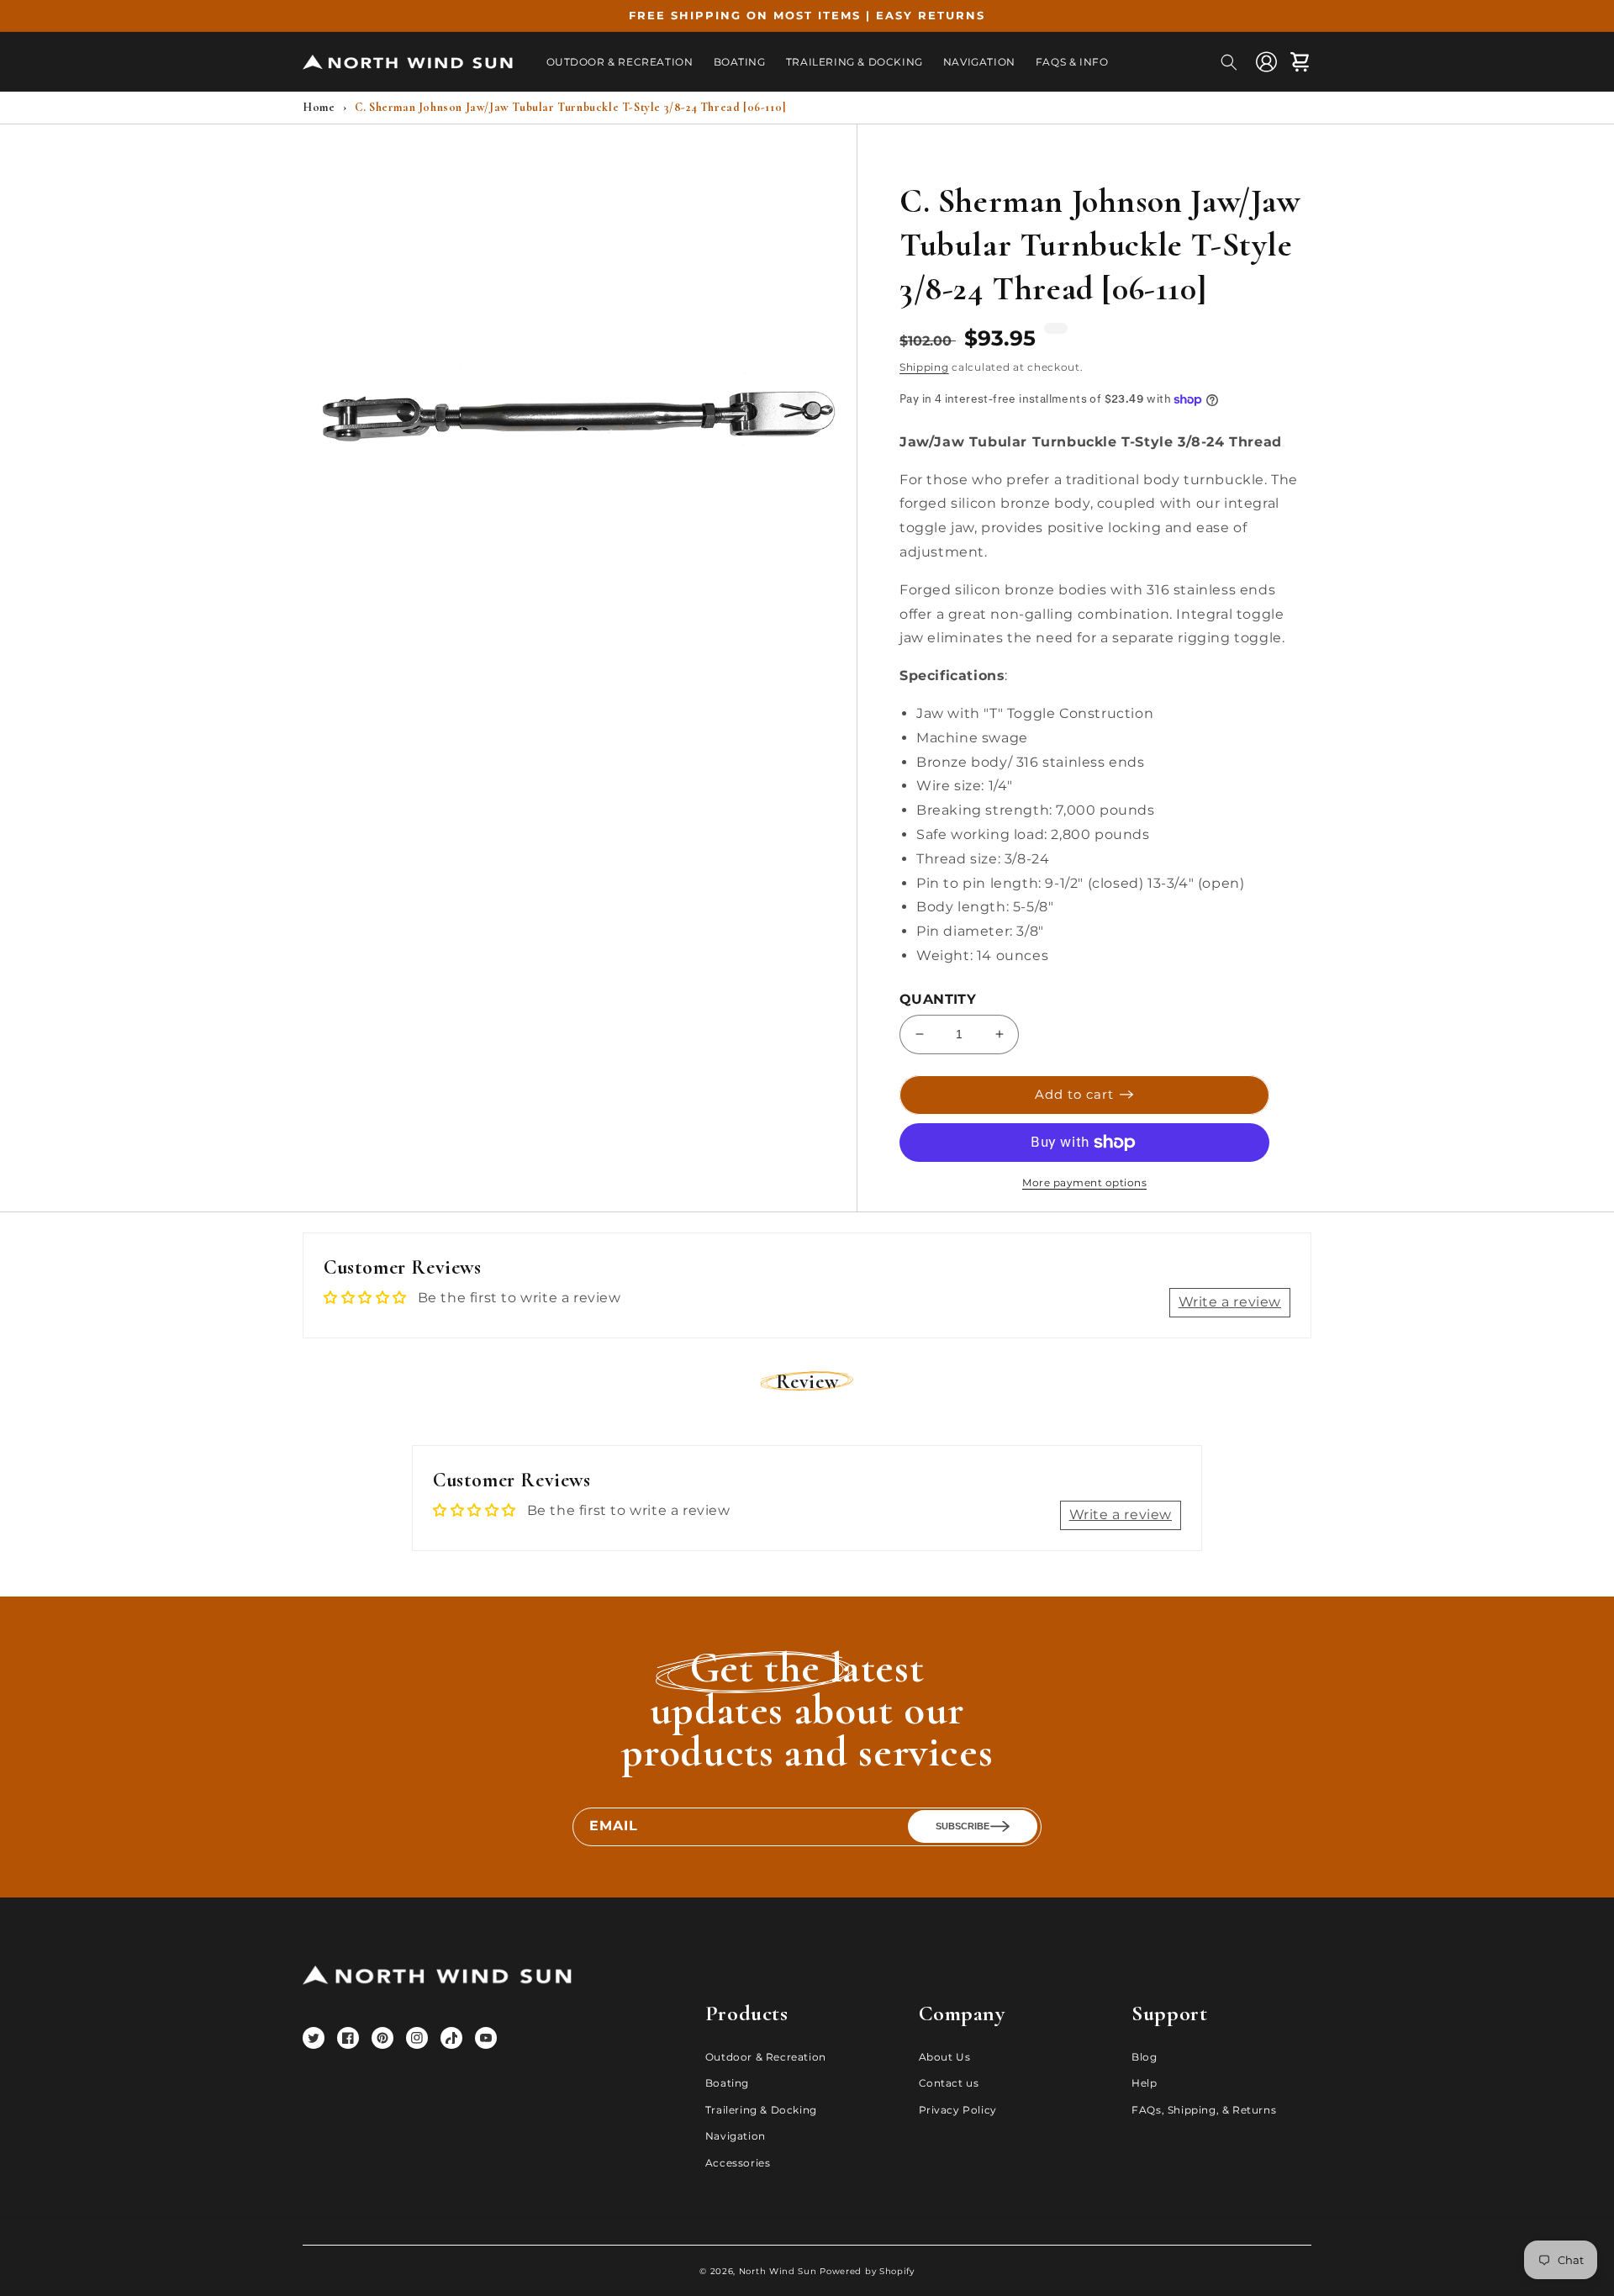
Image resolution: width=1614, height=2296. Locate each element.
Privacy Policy (958, 2110)
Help (1144, 2083)
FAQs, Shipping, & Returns (1204, 2110)
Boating (727, 2083)
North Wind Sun (778, 2271)
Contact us (949, 2083)
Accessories (738, 2163)
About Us (945, 2057)
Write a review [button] (1230, 1302)
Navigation (736, 2136)
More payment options (1084, 1182)
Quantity (938, 999)
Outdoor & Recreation (766, 2057)
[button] (1229, 62)
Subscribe (963, 1826)
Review (807, 1382)
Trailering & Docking (761, 2110)
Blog (1144, 2057)
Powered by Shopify (867, 2271)
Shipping (924, 367)
